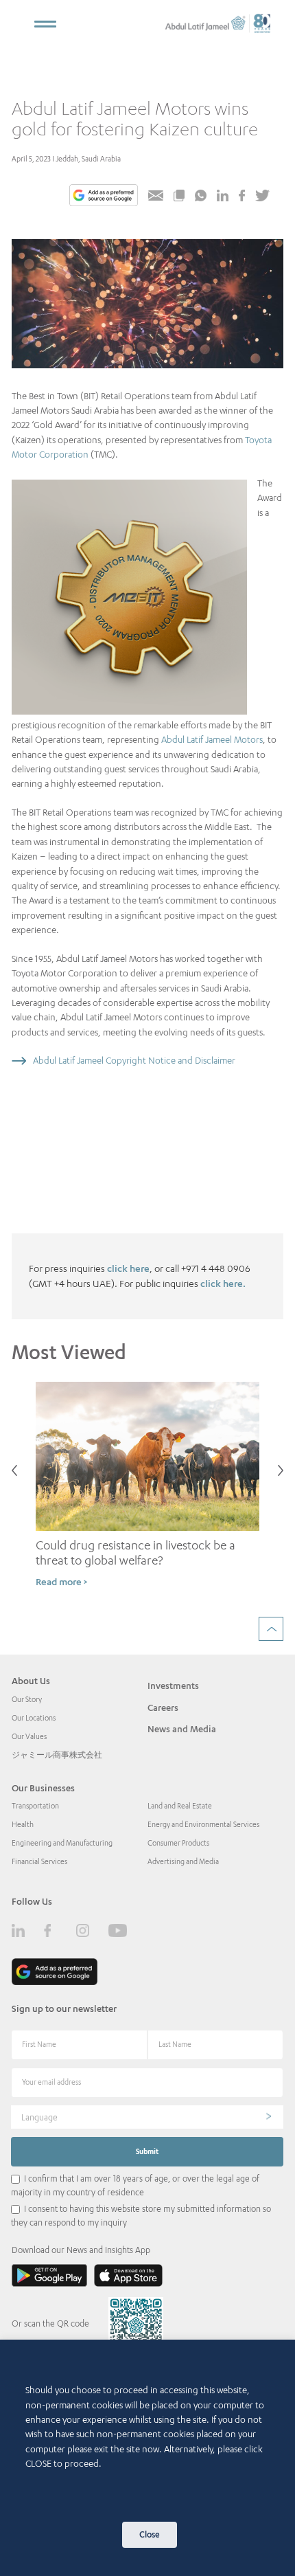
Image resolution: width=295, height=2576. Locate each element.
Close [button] (150, 2534)
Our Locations (34, 1718)
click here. (223, 1283)
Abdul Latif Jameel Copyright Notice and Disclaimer (134, 1060)
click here (128, 1268)
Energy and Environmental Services (203, 1824)
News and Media (182, 1729)
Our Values (29, 1736)
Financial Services (39, 1861)
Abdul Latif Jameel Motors (212, 739)
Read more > (61, 1581)
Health (23, 1824)
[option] (147, 1491)
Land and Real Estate (180, 1806)
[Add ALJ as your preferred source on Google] (104, 197)
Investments (173, 1685)
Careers (163, 1707)
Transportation (35, 1806)
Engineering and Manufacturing (62, 1843)
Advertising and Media (183, 1861)
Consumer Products (178, 1843)
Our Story (27, 1699)
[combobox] (147, 2117)
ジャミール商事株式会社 (57, 1755)
